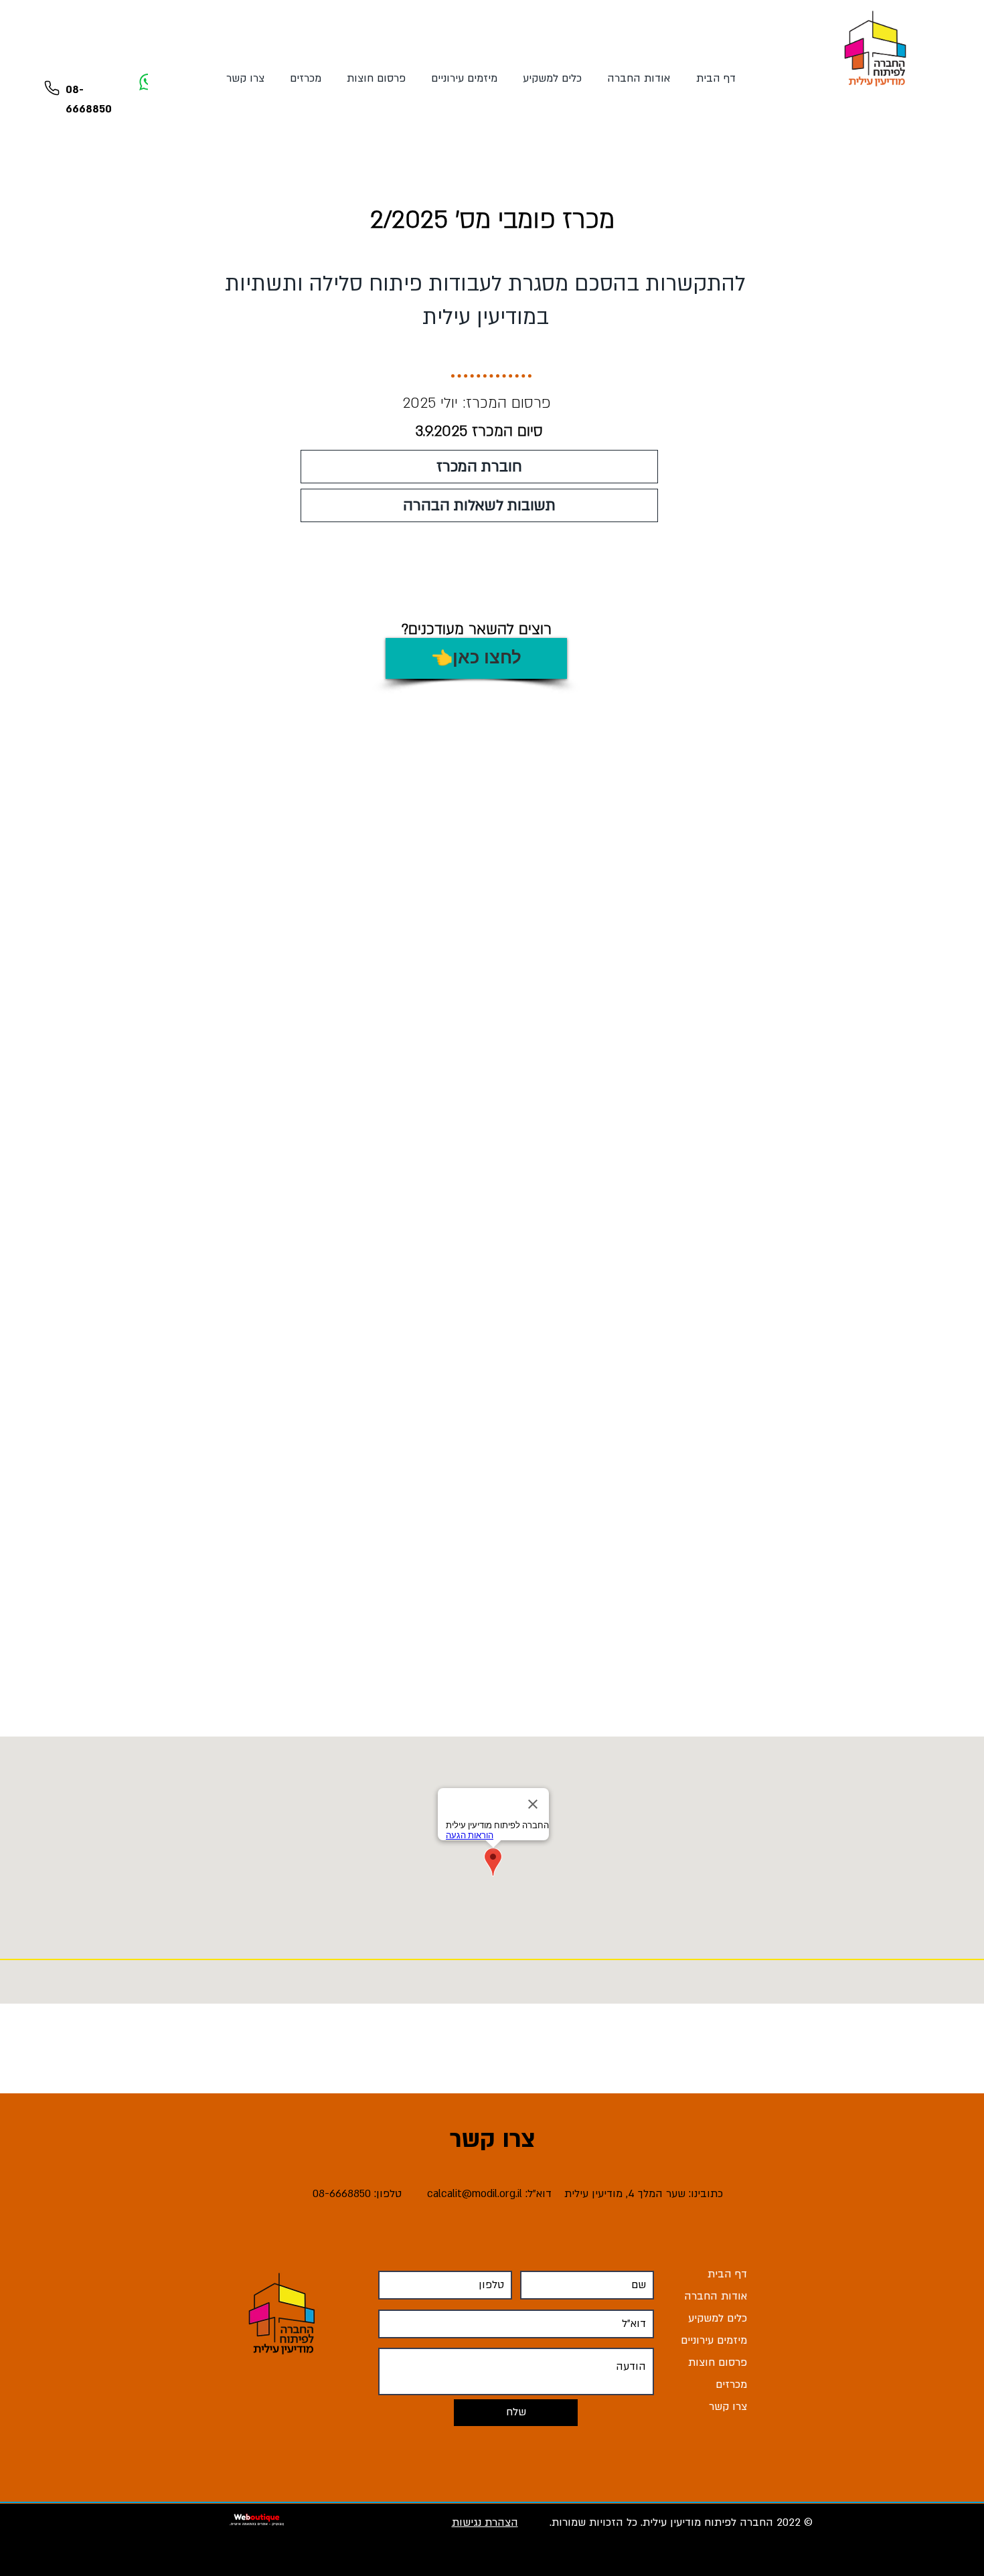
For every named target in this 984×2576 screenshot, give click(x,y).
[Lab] (52, 88)
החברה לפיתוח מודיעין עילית (708, 2522)
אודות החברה (716, 2296)
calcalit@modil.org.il (475, 2194)
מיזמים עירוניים (714, 2340)
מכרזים (731, 2385)
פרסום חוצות (718, 2362)
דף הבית (727, 2274)
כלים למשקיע (718, 2318)
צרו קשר (728, 2407)
